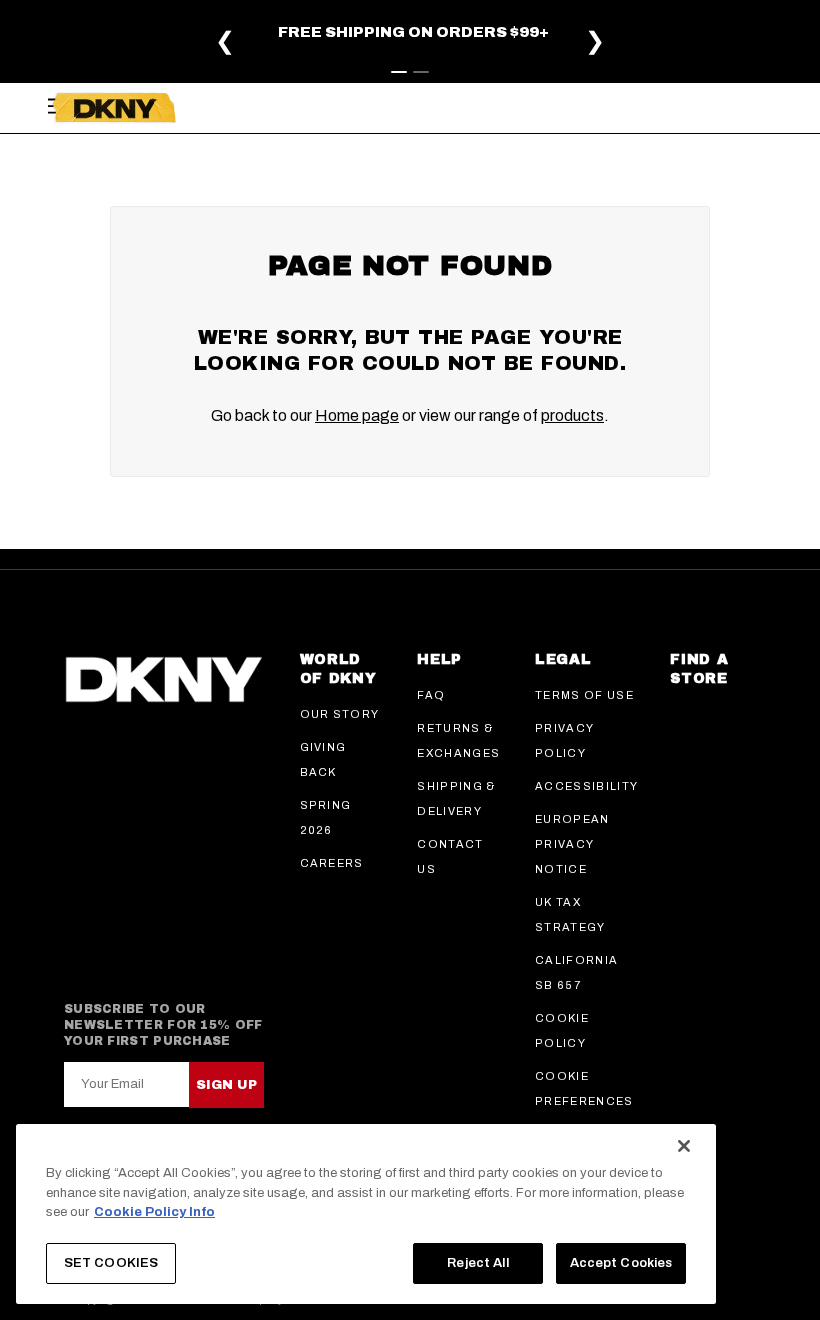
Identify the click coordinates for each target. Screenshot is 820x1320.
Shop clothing (122, 52)
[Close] (684, 1146)
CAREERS (332, 863)
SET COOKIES (111, 1263)
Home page (357, 415)
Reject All (477, 1263)
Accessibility (586, 786)
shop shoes (329, 52)
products (572, 415)
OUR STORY (340, 714)
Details (287, 36)
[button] (753, 66)
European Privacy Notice (572, 844)
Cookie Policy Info (154, 1212)
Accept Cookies (621, 1263)
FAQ (431, 695)
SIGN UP (226, 1085)
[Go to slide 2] (421, 72)
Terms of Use (584, 695)
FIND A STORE (699, 669)
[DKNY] (114, 108)
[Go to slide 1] (399, 72)
